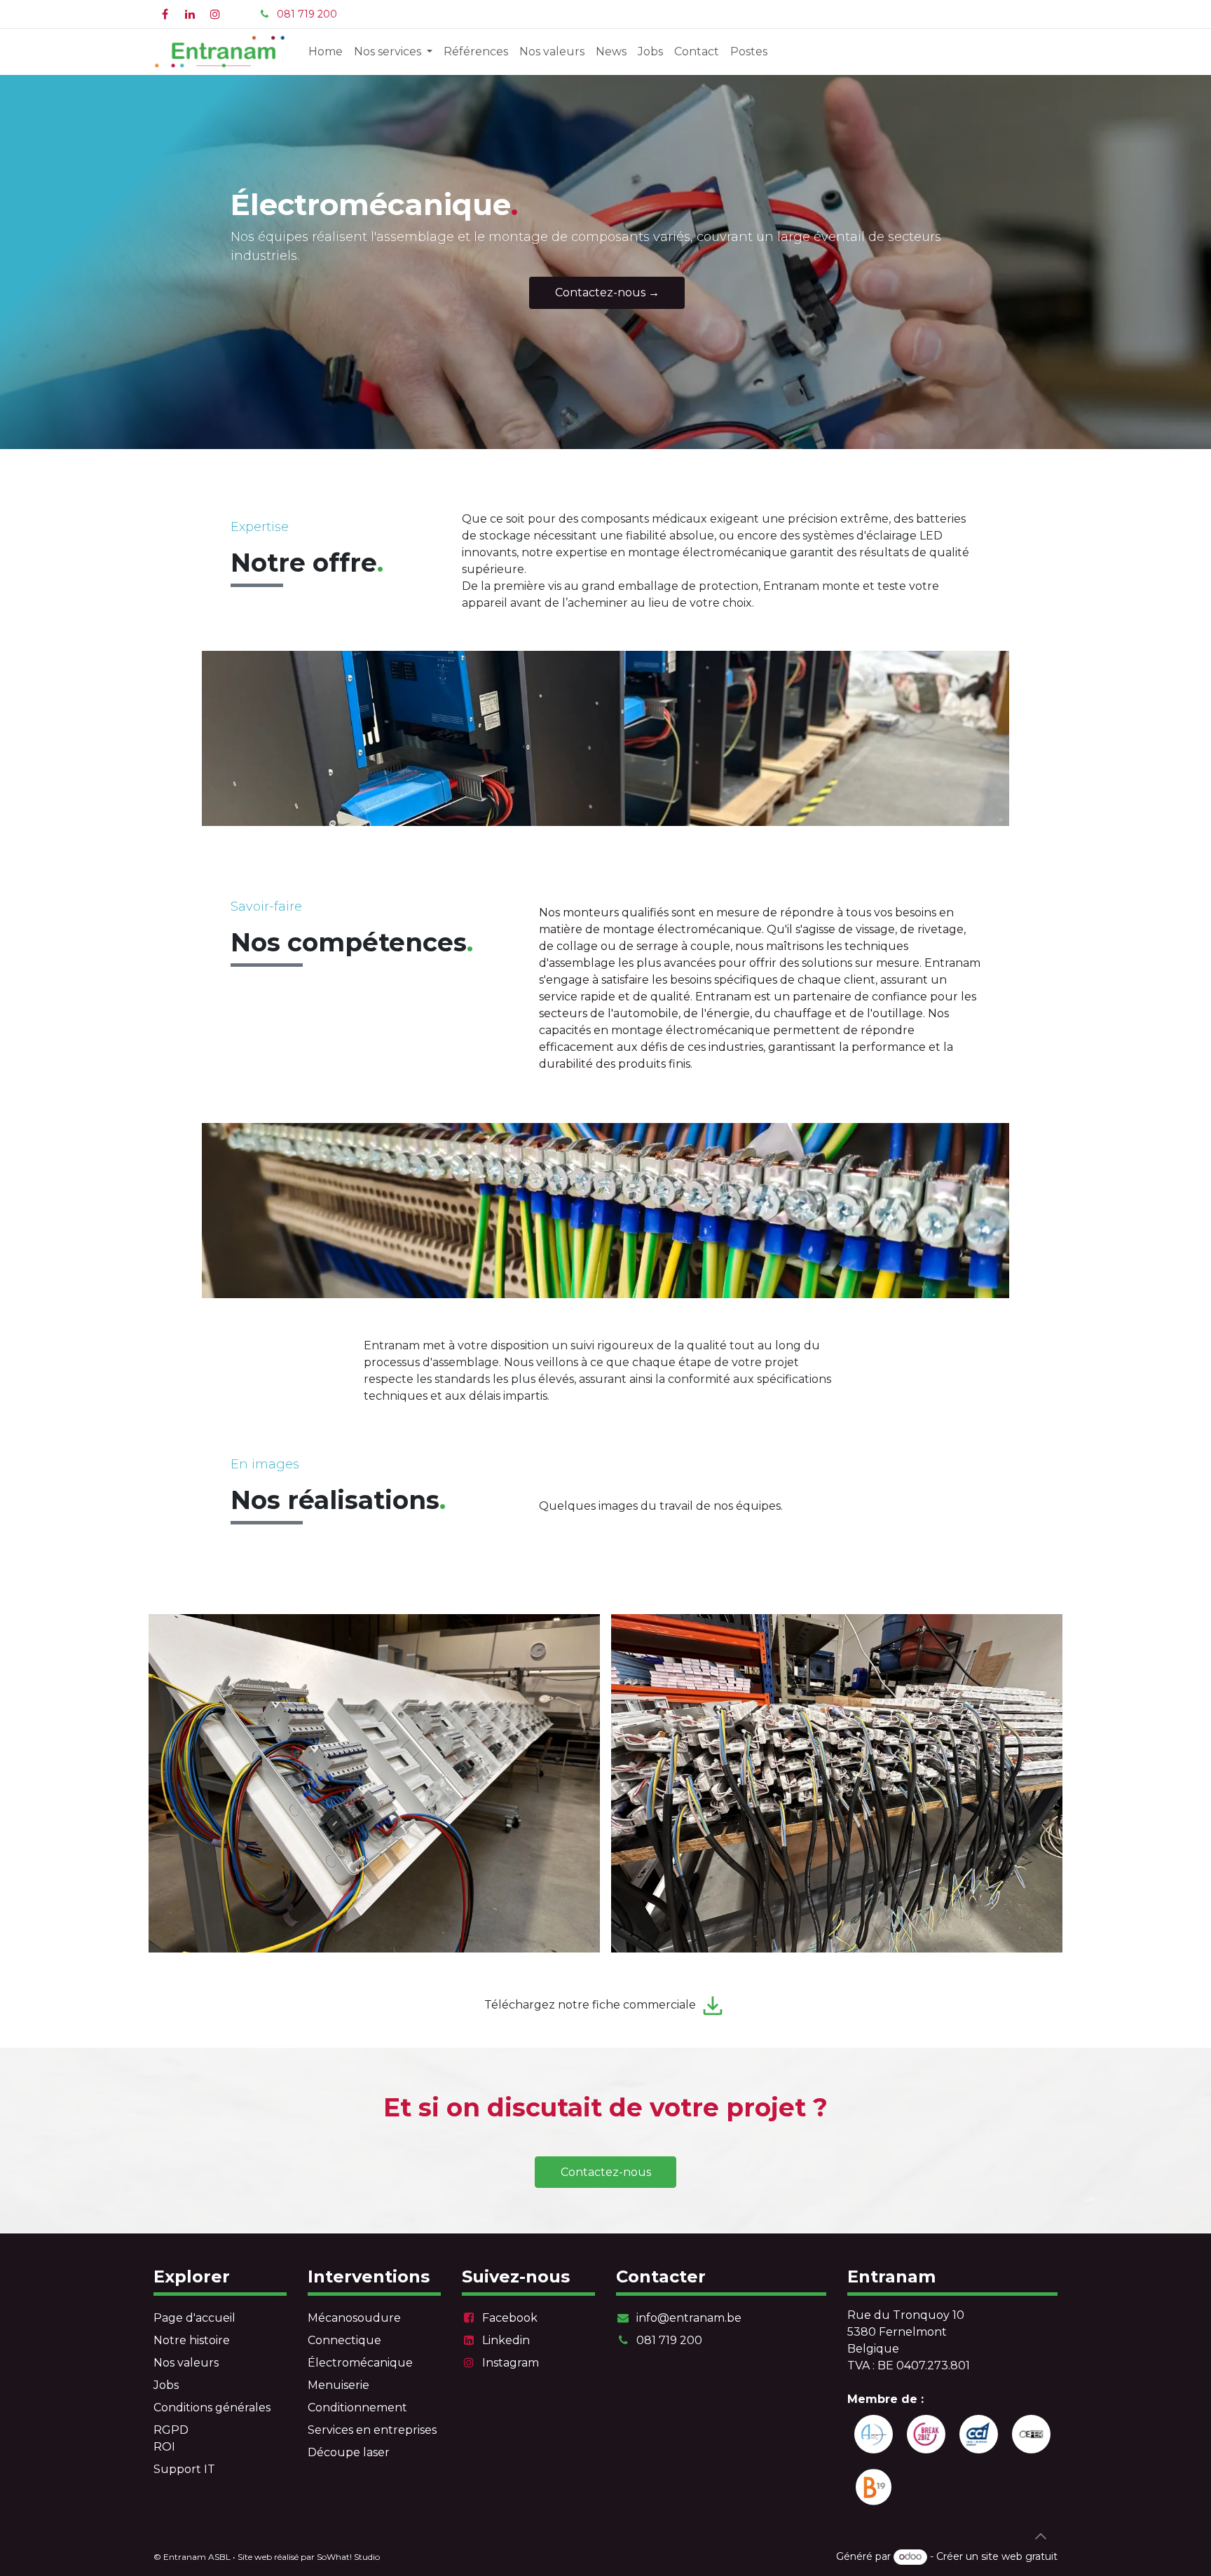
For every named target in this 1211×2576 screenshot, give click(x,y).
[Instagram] (215, 14)
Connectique (344, 2340)
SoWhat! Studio (348, 2557)
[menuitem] (326, 52)
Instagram (511, 2363)
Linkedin (506, 2340)
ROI (164, 2447)
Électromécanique (360, 2363)
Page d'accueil (194, 2318)
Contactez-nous (606, 2172)
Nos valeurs (186, 2363)
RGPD (171, 2430)
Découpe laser (349, 2452)
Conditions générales (212, 2408)
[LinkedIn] (190, 14)
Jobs (166, 2385)
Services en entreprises (372, 2430)
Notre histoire (192, 2340)
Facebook (510, 2318)
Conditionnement (357, 2408)
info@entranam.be (689, 2318)
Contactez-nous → (607, 292)
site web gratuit (1019, 2556)
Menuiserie (338, 2385)
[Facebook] (165, 14)
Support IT (184, 2469)
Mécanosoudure (354, 2318)
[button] (1041, 2536)
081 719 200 (307, 14)
